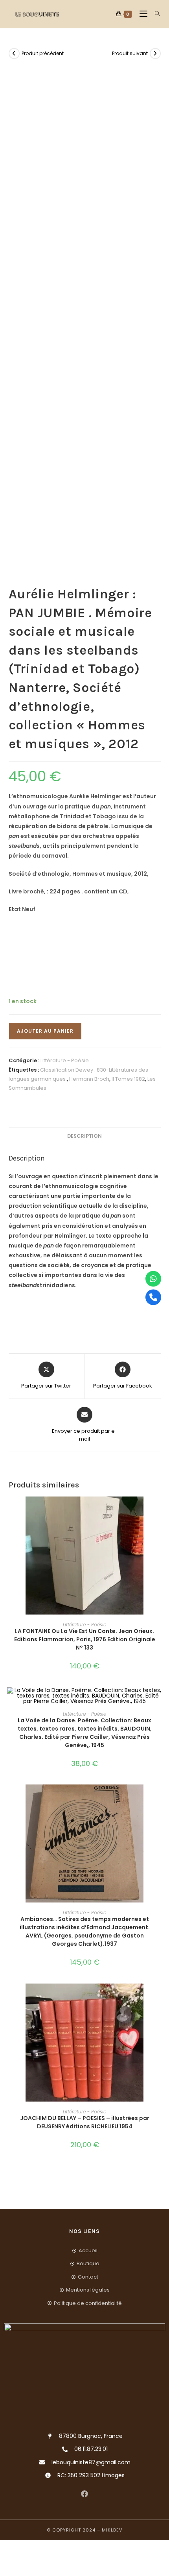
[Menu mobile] (141, 14)
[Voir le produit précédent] (14, 54)
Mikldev (112, 2530)
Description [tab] (84, 1136)
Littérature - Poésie (65, 1060)
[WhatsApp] (153, 1279)
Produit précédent (43, 53)
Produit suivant (130, 53)
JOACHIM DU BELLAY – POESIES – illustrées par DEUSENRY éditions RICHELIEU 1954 (85, 2122)
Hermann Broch (89, 1079)
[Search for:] (155, 14)
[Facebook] (85, 2494)
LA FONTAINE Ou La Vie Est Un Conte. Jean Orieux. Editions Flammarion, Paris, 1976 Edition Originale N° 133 (85, 1639)
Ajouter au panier (45, 1031)
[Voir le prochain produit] (155, 54)
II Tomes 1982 (128, 1079)
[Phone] (153, 1297)
